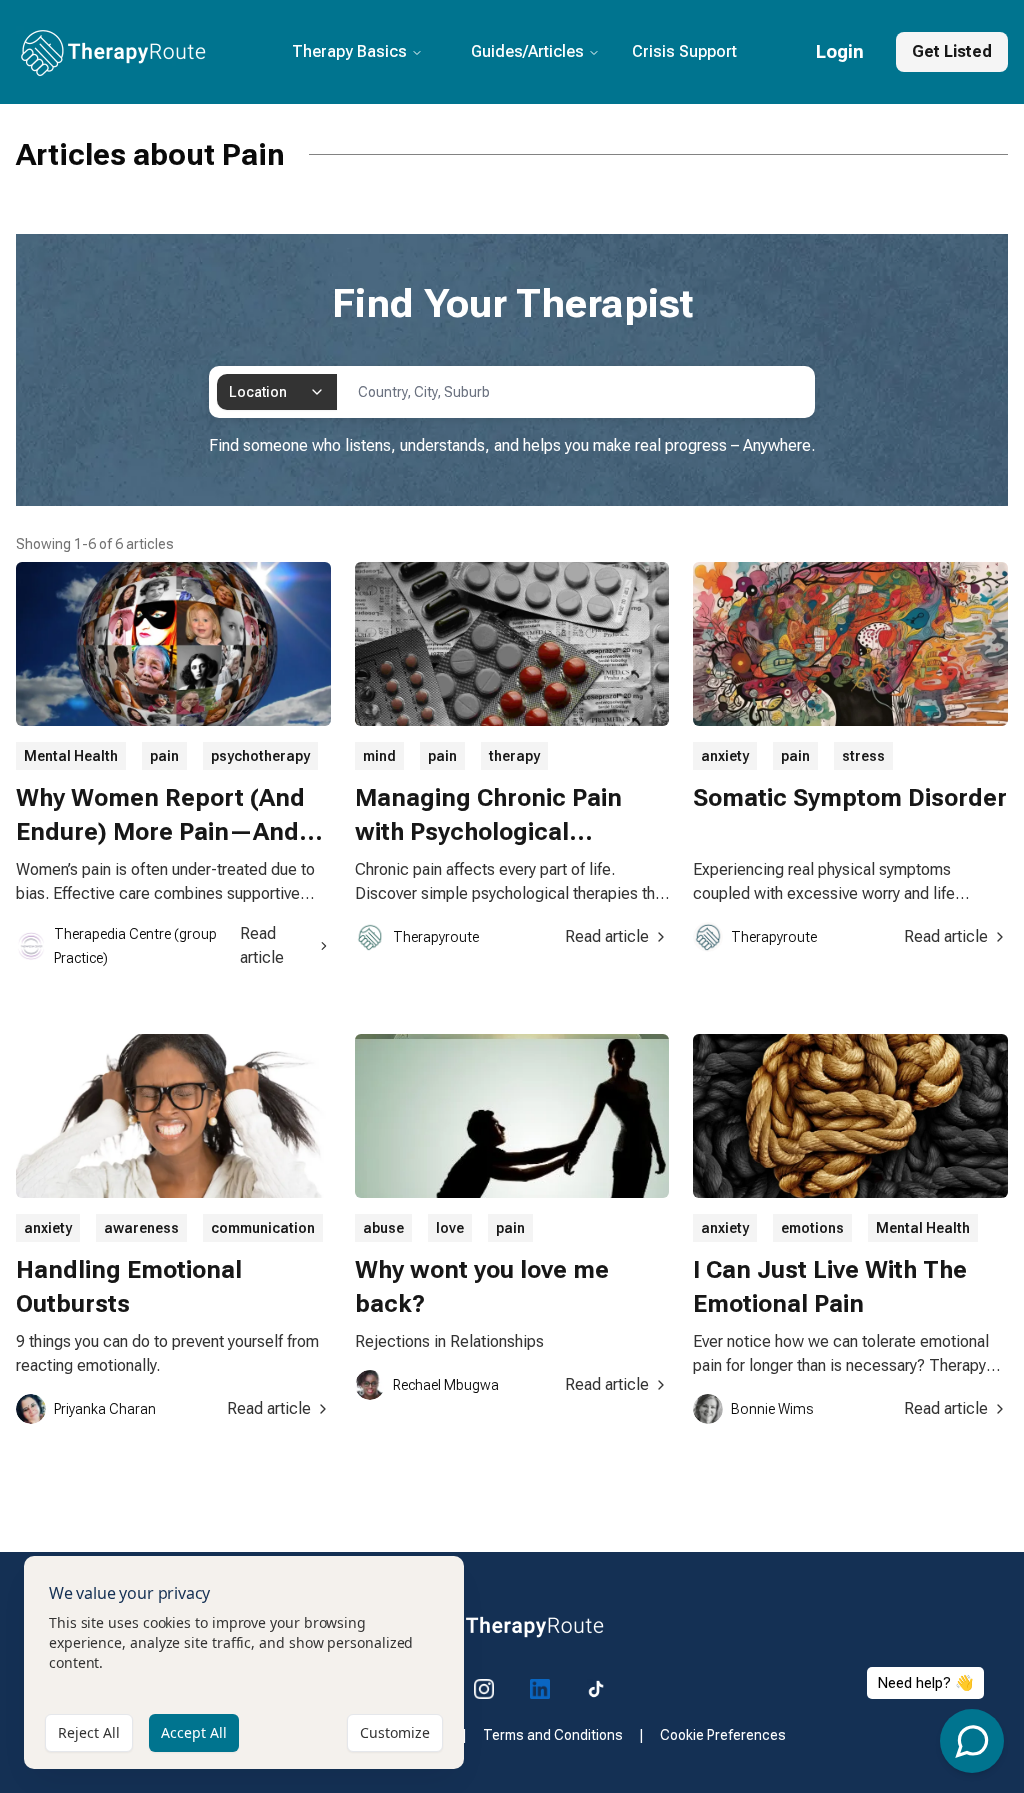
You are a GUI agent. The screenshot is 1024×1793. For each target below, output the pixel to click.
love (450, 1228)
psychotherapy (260, 756)
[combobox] (277, 392)
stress (863, 756)
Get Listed (952, 51)
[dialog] (244, 1662)
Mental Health (71, 756)
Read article (262, 945)
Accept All (194, 1732)
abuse (383, 1228)
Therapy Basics (349, 51)
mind (379, 756)
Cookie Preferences (723, 1735)
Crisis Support (684, 51)
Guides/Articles (527, 51)
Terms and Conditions (553, 1735)
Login (840, 51)
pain (164, 756)
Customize (395, 1732)
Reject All (89, 1732)
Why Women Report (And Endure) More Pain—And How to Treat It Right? (160, 831)
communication (263, 1228)
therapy (514, 756)
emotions (812, 1228)
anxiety (725, 756)
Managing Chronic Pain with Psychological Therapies (488, 831)
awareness (141, 1228)
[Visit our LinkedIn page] (540, 1689)
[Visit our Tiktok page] (596, 1689)
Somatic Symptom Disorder (850, 798)
